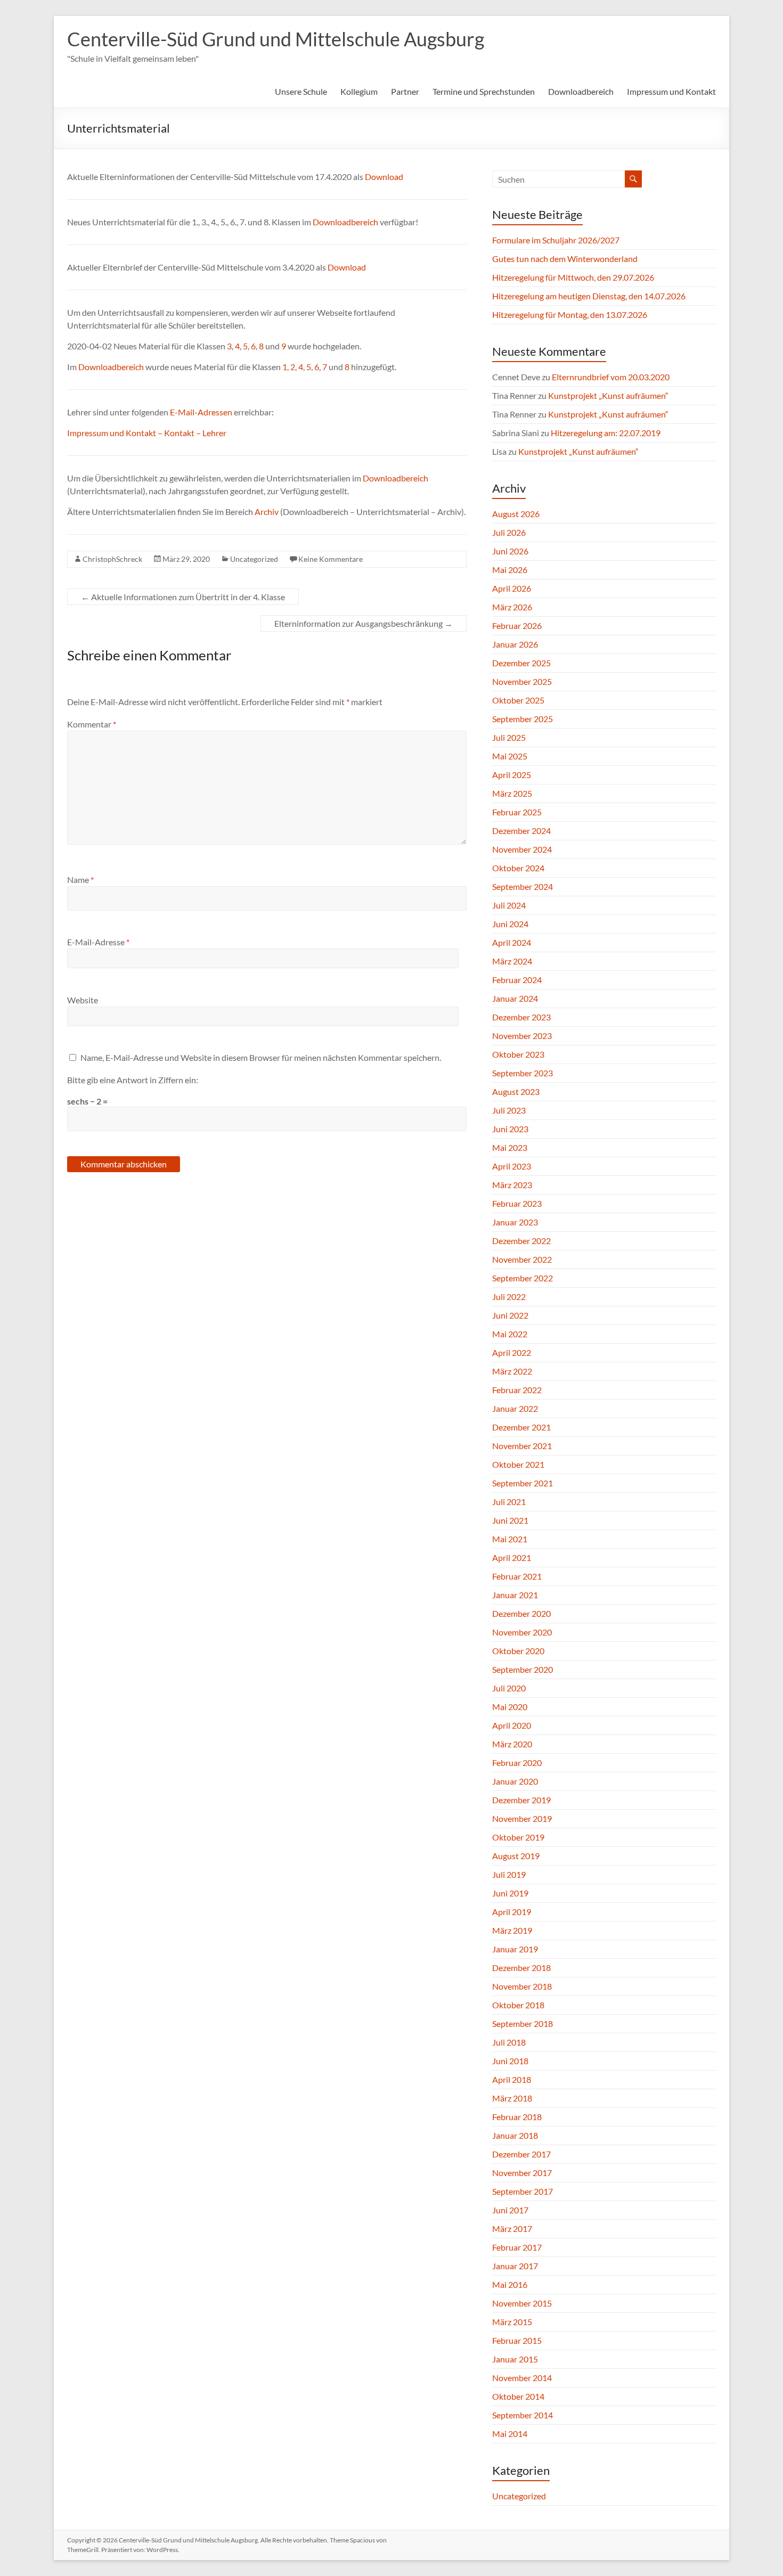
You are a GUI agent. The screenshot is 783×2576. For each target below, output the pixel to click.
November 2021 (522, 1446)
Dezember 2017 (521, 2154)
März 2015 (512, 2322)
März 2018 (512, 2098)
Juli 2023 (509, 1110)
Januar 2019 (515, 1949)
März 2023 (512, 1185)
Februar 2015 (517, 2340)
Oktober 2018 (518, 2005)
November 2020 (522, 1632)
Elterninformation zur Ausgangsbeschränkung (364, 623)
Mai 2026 (510, 570)
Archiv (267, 512)
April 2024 (512, 942)
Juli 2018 (509, 2042)
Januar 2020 (515, 1781)
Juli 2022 (509, 1297)
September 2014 (523, 2415)
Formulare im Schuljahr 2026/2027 (556, 240)
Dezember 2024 (521, 831)
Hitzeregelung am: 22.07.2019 (606, 433)
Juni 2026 (510, 551)
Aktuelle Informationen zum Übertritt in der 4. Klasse (183, 597)
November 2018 (522, 1986)
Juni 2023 (510, 1129)
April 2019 (512, 1912)
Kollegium (359, 91)
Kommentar (92, 724)
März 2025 (512, 793)
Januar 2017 (515, 2266)
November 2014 (522, 2378)
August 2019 (516, 1856)
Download (384, 177)
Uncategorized (254, 559)
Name (80, 880)
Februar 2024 (517, 980)
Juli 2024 (509, 905)
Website (83, 1000)
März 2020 (512, 1744)
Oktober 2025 (518, 700)
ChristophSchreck (112, 559)
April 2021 (512, 1557)
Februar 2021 (517, 1576)
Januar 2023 (515, 1222)
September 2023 (523, 1073)
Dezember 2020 (521, 1613)
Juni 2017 (510, 2210)
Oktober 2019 (518, 1837)
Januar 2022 (515, 1408)
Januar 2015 (515, 2359)
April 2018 (512, 2079)
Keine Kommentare (331, 559)
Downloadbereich (581, 91)
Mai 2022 (510, 1334)
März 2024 (512, 961)
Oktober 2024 (518, 868)
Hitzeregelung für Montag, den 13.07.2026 (570, 314)
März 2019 (512, 1930)
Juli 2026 (509, 532)
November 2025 (522, 681)
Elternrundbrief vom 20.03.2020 (611, 377)
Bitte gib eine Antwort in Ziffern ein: (133, 1080)
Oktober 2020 (518, 1651)
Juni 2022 (510, 1315)
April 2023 (512, 1166)
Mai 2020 (510, 1707)
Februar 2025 (517, 812)
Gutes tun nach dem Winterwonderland (565, 259)
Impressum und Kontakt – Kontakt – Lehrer (147, 433)
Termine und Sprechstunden (484, 91)
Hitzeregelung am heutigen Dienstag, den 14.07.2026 (589, 296)
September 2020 (523, 1669)
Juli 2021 (509, 1502)
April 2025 (512, 775)
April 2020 (512, 1725)
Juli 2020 (509, 1688)
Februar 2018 (517, 2117)
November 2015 (522, 2303)
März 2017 (512, 2229)
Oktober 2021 (518, 1464)
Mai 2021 (510, 1539)
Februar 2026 (517, 625)
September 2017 (523, 2191)
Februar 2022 (517, 1390)
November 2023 (522, 1036)
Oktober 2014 (518, 2396)
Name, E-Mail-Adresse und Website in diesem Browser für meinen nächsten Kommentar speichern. (261, 1057)
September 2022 (523, 1278)
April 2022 (512, 1352)
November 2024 (522, 849)
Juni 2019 (510, 1893)
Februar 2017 (517, 2247)
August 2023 (516, 1091)
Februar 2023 (517, 1203)
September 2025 (523, 719)
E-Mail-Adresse (98, 942)
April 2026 (512, 588)
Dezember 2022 (521, 1241)
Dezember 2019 (521, 1800)
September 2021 (523, 1483)
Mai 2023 (510, 1147)
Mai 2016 (510, 2284)
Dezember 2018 (521, 1968)
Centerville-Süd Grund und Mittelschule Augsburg (276, 39)
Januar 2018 (515, 2135)
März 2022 (512, 1371)
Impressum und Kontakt (671, 91)
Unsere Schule (301, 91)
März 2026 (512, 607)
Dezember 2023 (521, 1017)
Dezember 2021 (521, 1427)
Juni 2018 (510, 2061)
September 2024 (523, 886)
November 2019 (522, 1818)
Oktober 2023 (518, 1054)
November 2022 (522, 1259)
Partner (405, 91)
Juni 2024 (510, 924)
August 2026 (516, 514)
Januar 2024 (515, 998)
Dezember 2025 (521, 663)
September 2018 (523, 2023)
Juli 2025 (509, 737)
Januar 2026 (515, 644)
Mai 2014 (510, 2434)
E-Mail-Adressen (201, 412)
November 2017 (522, 2173)
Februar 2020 (517, 1763)
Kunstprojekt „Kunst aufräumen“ (608, 395)
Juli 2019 (509, 1874)
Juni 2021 (510, 1520)
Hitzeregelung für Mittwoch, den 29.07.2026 (573, 277)
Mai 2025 (510, 756)
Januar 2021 (515, 1595)
